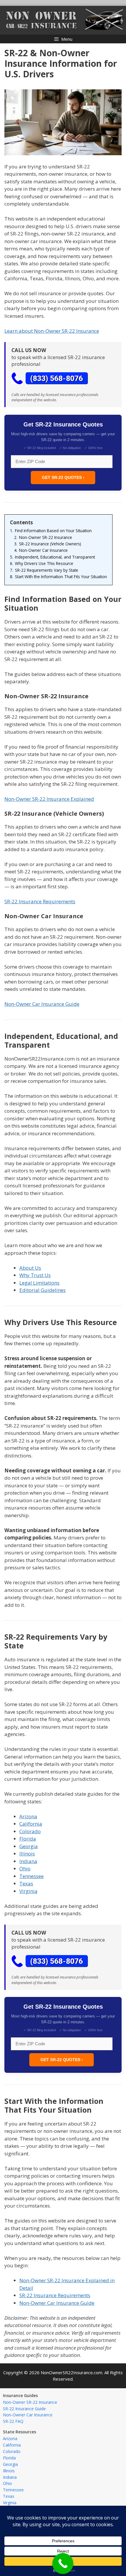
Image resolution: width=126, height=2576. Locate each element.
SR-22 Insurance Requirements (40, 901)
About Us (30, 1268)
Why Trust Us (35, 1275)
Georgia (29, 1846)
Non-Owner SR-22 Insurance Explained (49, 799)
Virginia (28, 1891)
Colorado (30, 1831)
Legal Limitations (39, 1283)
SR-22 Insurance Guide (24, 2409)
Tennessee (31, 1876)
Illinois (27, 1854)
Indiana (28, 1861)
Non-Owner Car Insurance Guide (42, 1004)
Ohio (25, 1869)
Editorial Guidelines (42, 1290)
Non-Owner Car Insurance (28, 2415)
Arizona (28, 1816)
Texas (26, 1883)
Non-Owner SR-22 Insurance (30, 2402)
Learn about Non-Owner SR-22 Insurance (52, 331)
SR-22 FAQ (13, 2421)
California (31, 1824)
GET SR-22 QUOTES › (63, 477)
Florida (28, 1839)
